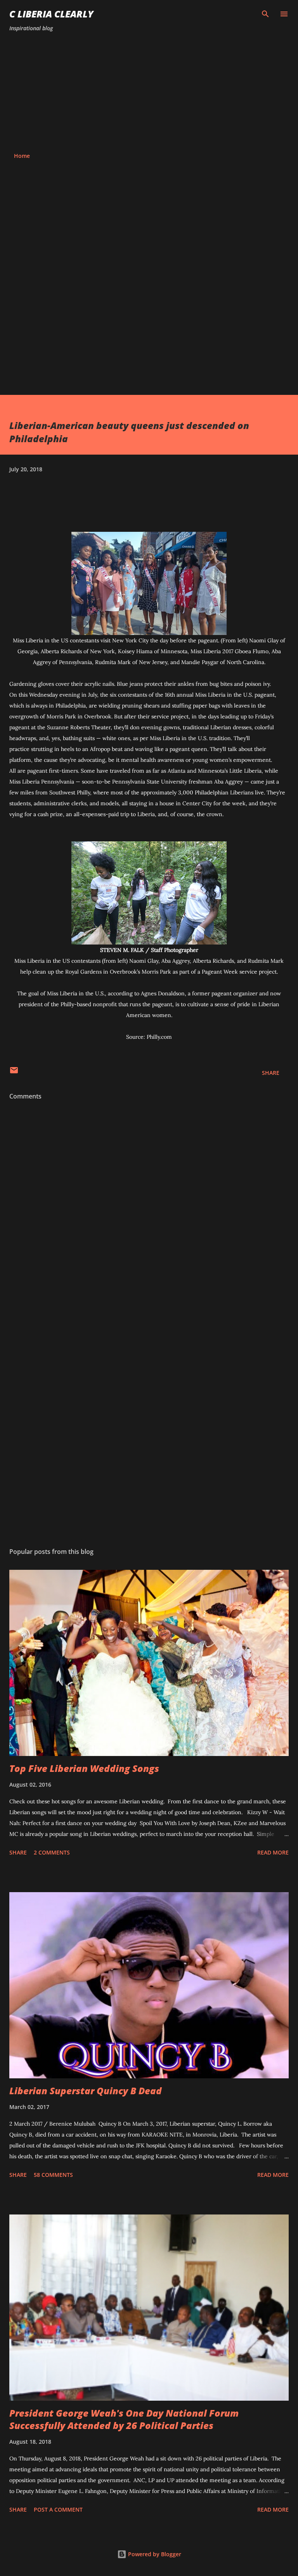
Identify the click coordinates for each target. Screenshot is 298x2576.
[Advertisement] (149, 92)
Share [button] (271, 1073)
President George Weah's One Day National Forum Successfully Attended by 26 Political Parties (124, 2419)
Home (22, 156)
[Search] (265, 14)
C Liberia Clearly (51, 14)
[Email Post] (14, 1073)
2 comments (52, 1852)
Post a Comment (58, 2509)
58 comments (53, 2175)
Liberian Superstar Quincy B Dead (86, 2091)
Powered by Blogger (154, 2554)
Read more (273, 1852)
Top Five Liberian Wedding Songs (84, 1768)
